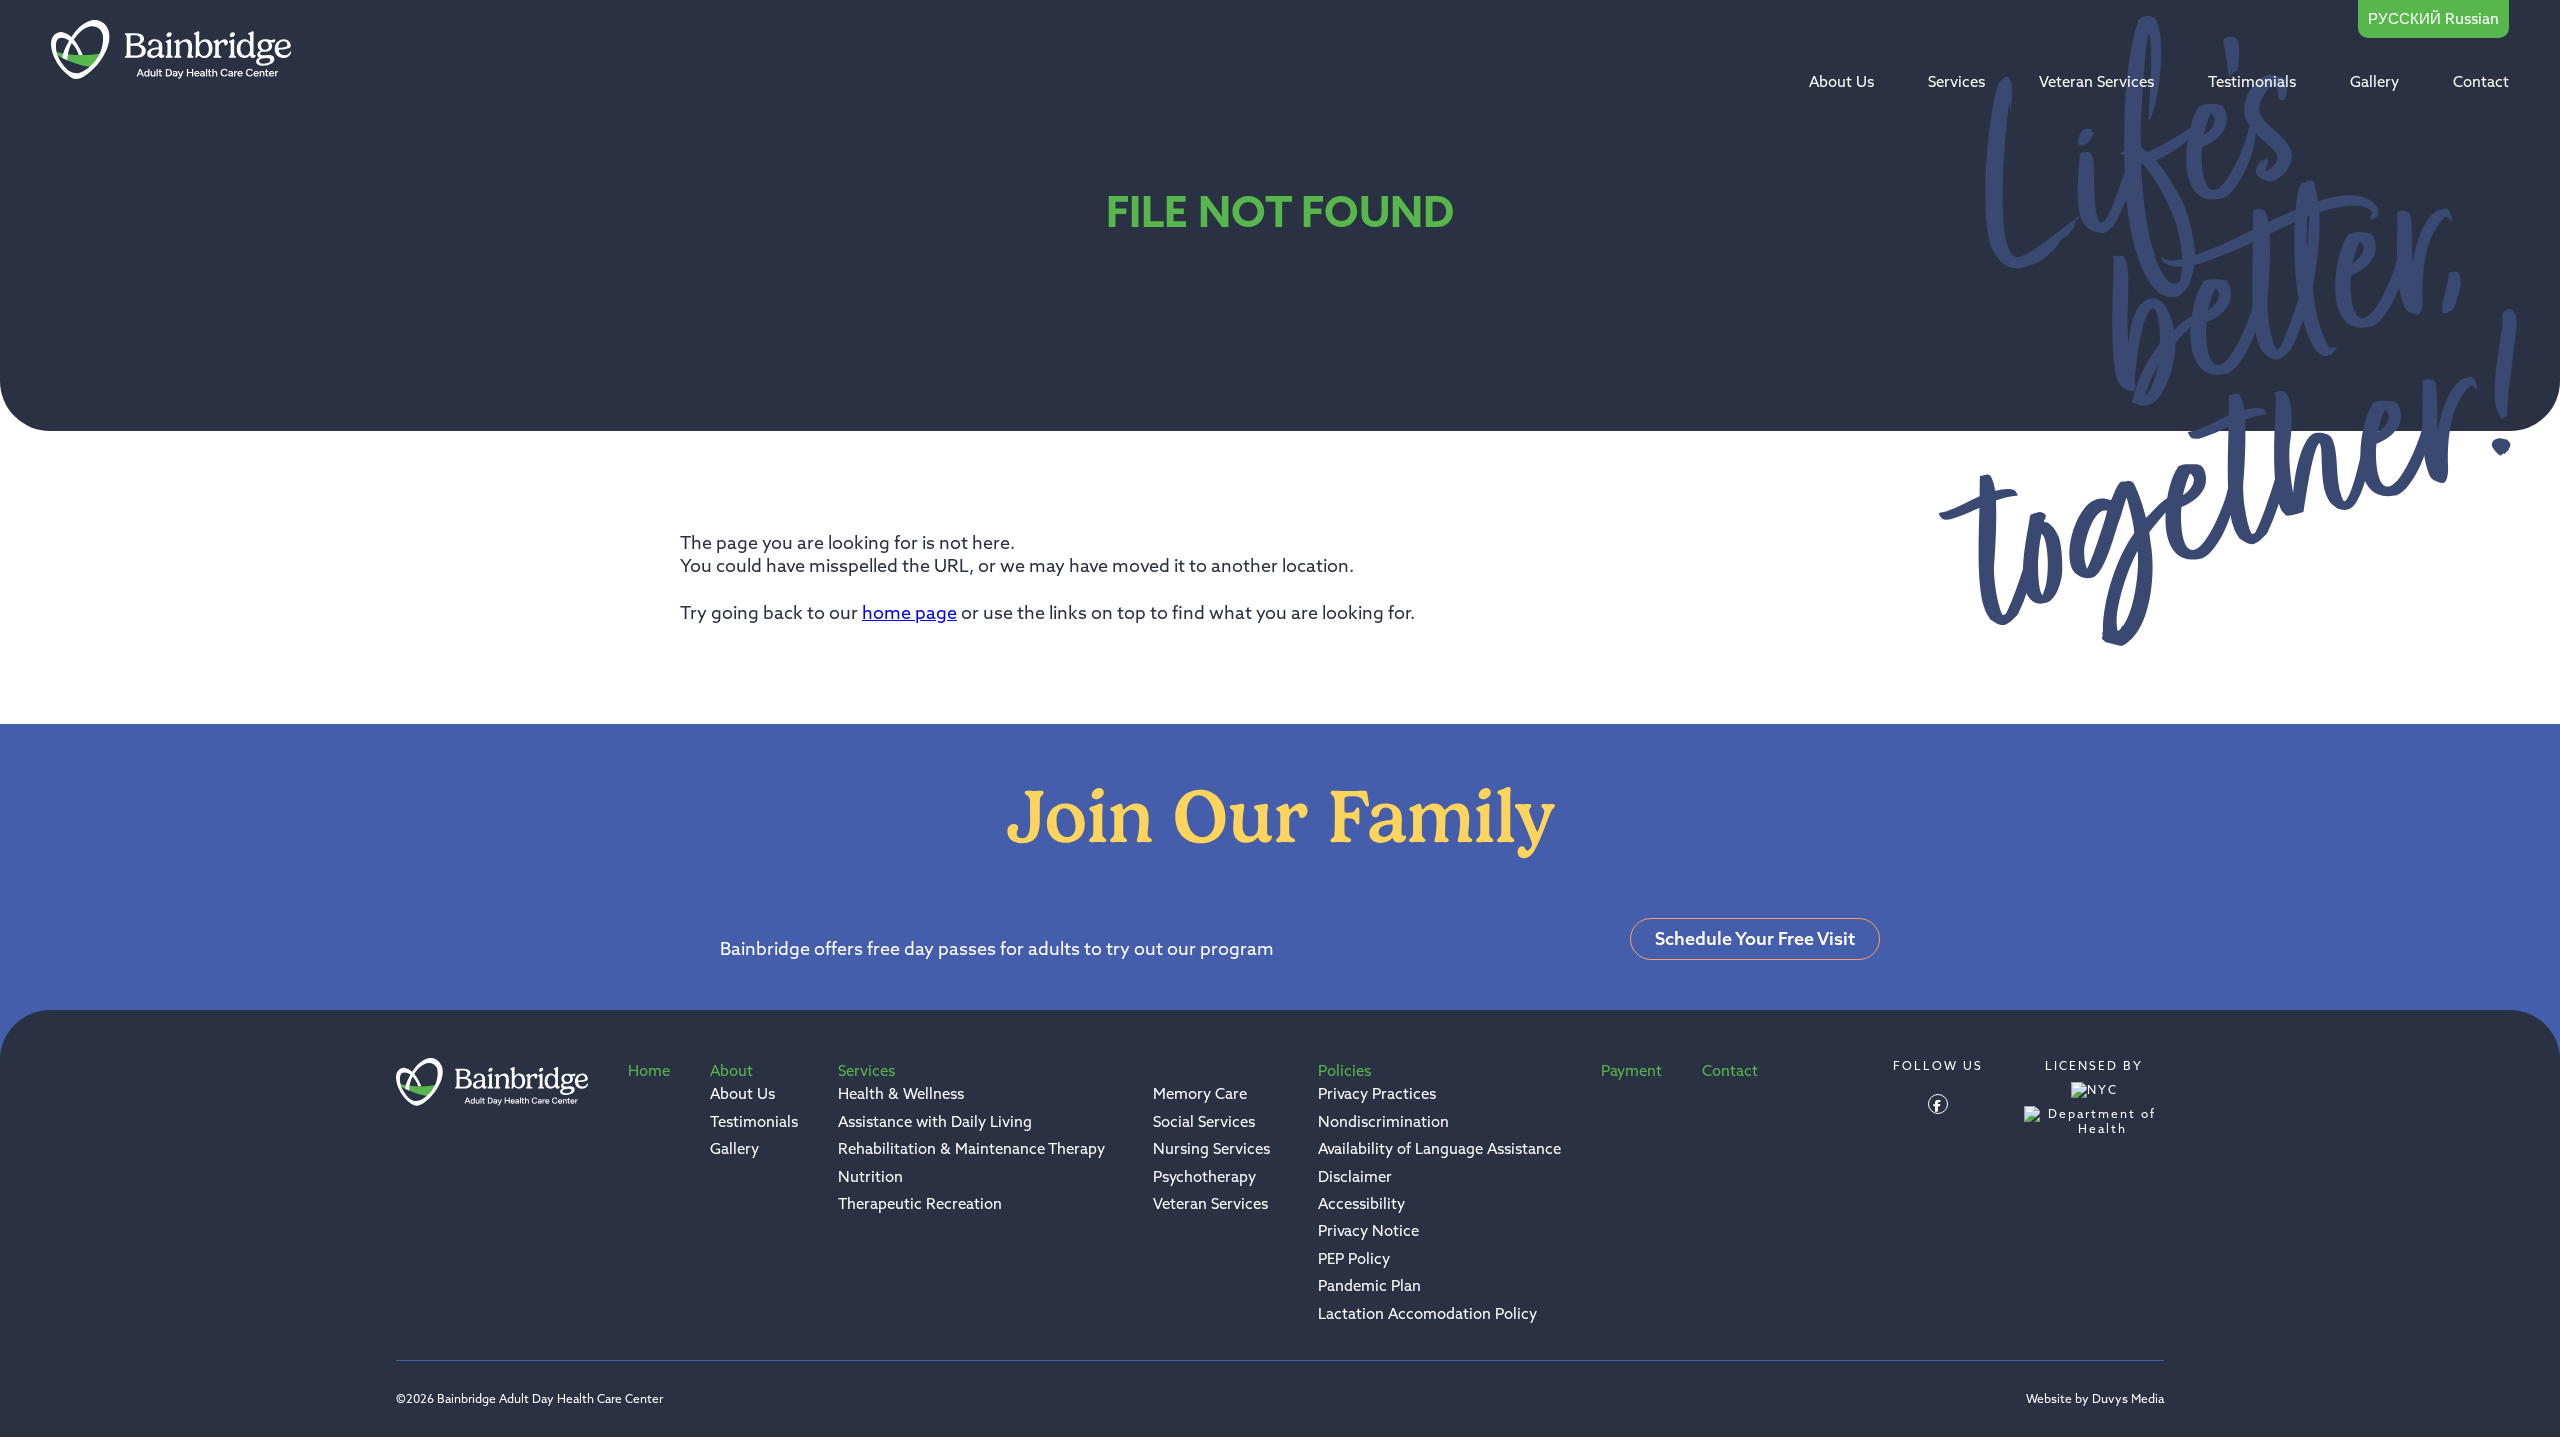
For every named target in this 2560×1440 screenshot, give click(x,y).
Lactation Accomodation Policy (1427, 1313)
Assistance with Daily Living (935, 1121)
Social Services (1204, 1121)
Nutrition (870, 1176)
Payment (1631, 1070)
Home (649, 1070)
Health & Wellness (901, 1093)
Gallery (2374, 81)
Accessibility (1361, 1203)
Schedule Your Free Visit (1755, 938)
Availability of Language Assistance (1439, 1148)
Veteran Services (2096, 81)
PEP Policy (1354, 1258)
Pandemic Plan (1369, 1285)
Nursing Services (1211, 1148)
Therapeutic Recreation (920, 1203)
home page (909, 612)
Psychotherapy (1204, 1176)
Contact (2481, 81)
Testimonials (2252, 81)
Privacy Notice (1368, 1230)
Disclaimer (1355, 1176)
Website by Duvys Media (2095, 1399)
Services (1956, 81)
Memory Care (1200, 1093)
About (731, 1070)
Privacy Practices (1377, 1093)
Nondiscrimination (1383, 1121)
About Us (1841, 81)
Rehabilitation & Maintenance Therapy (971, 1148)
